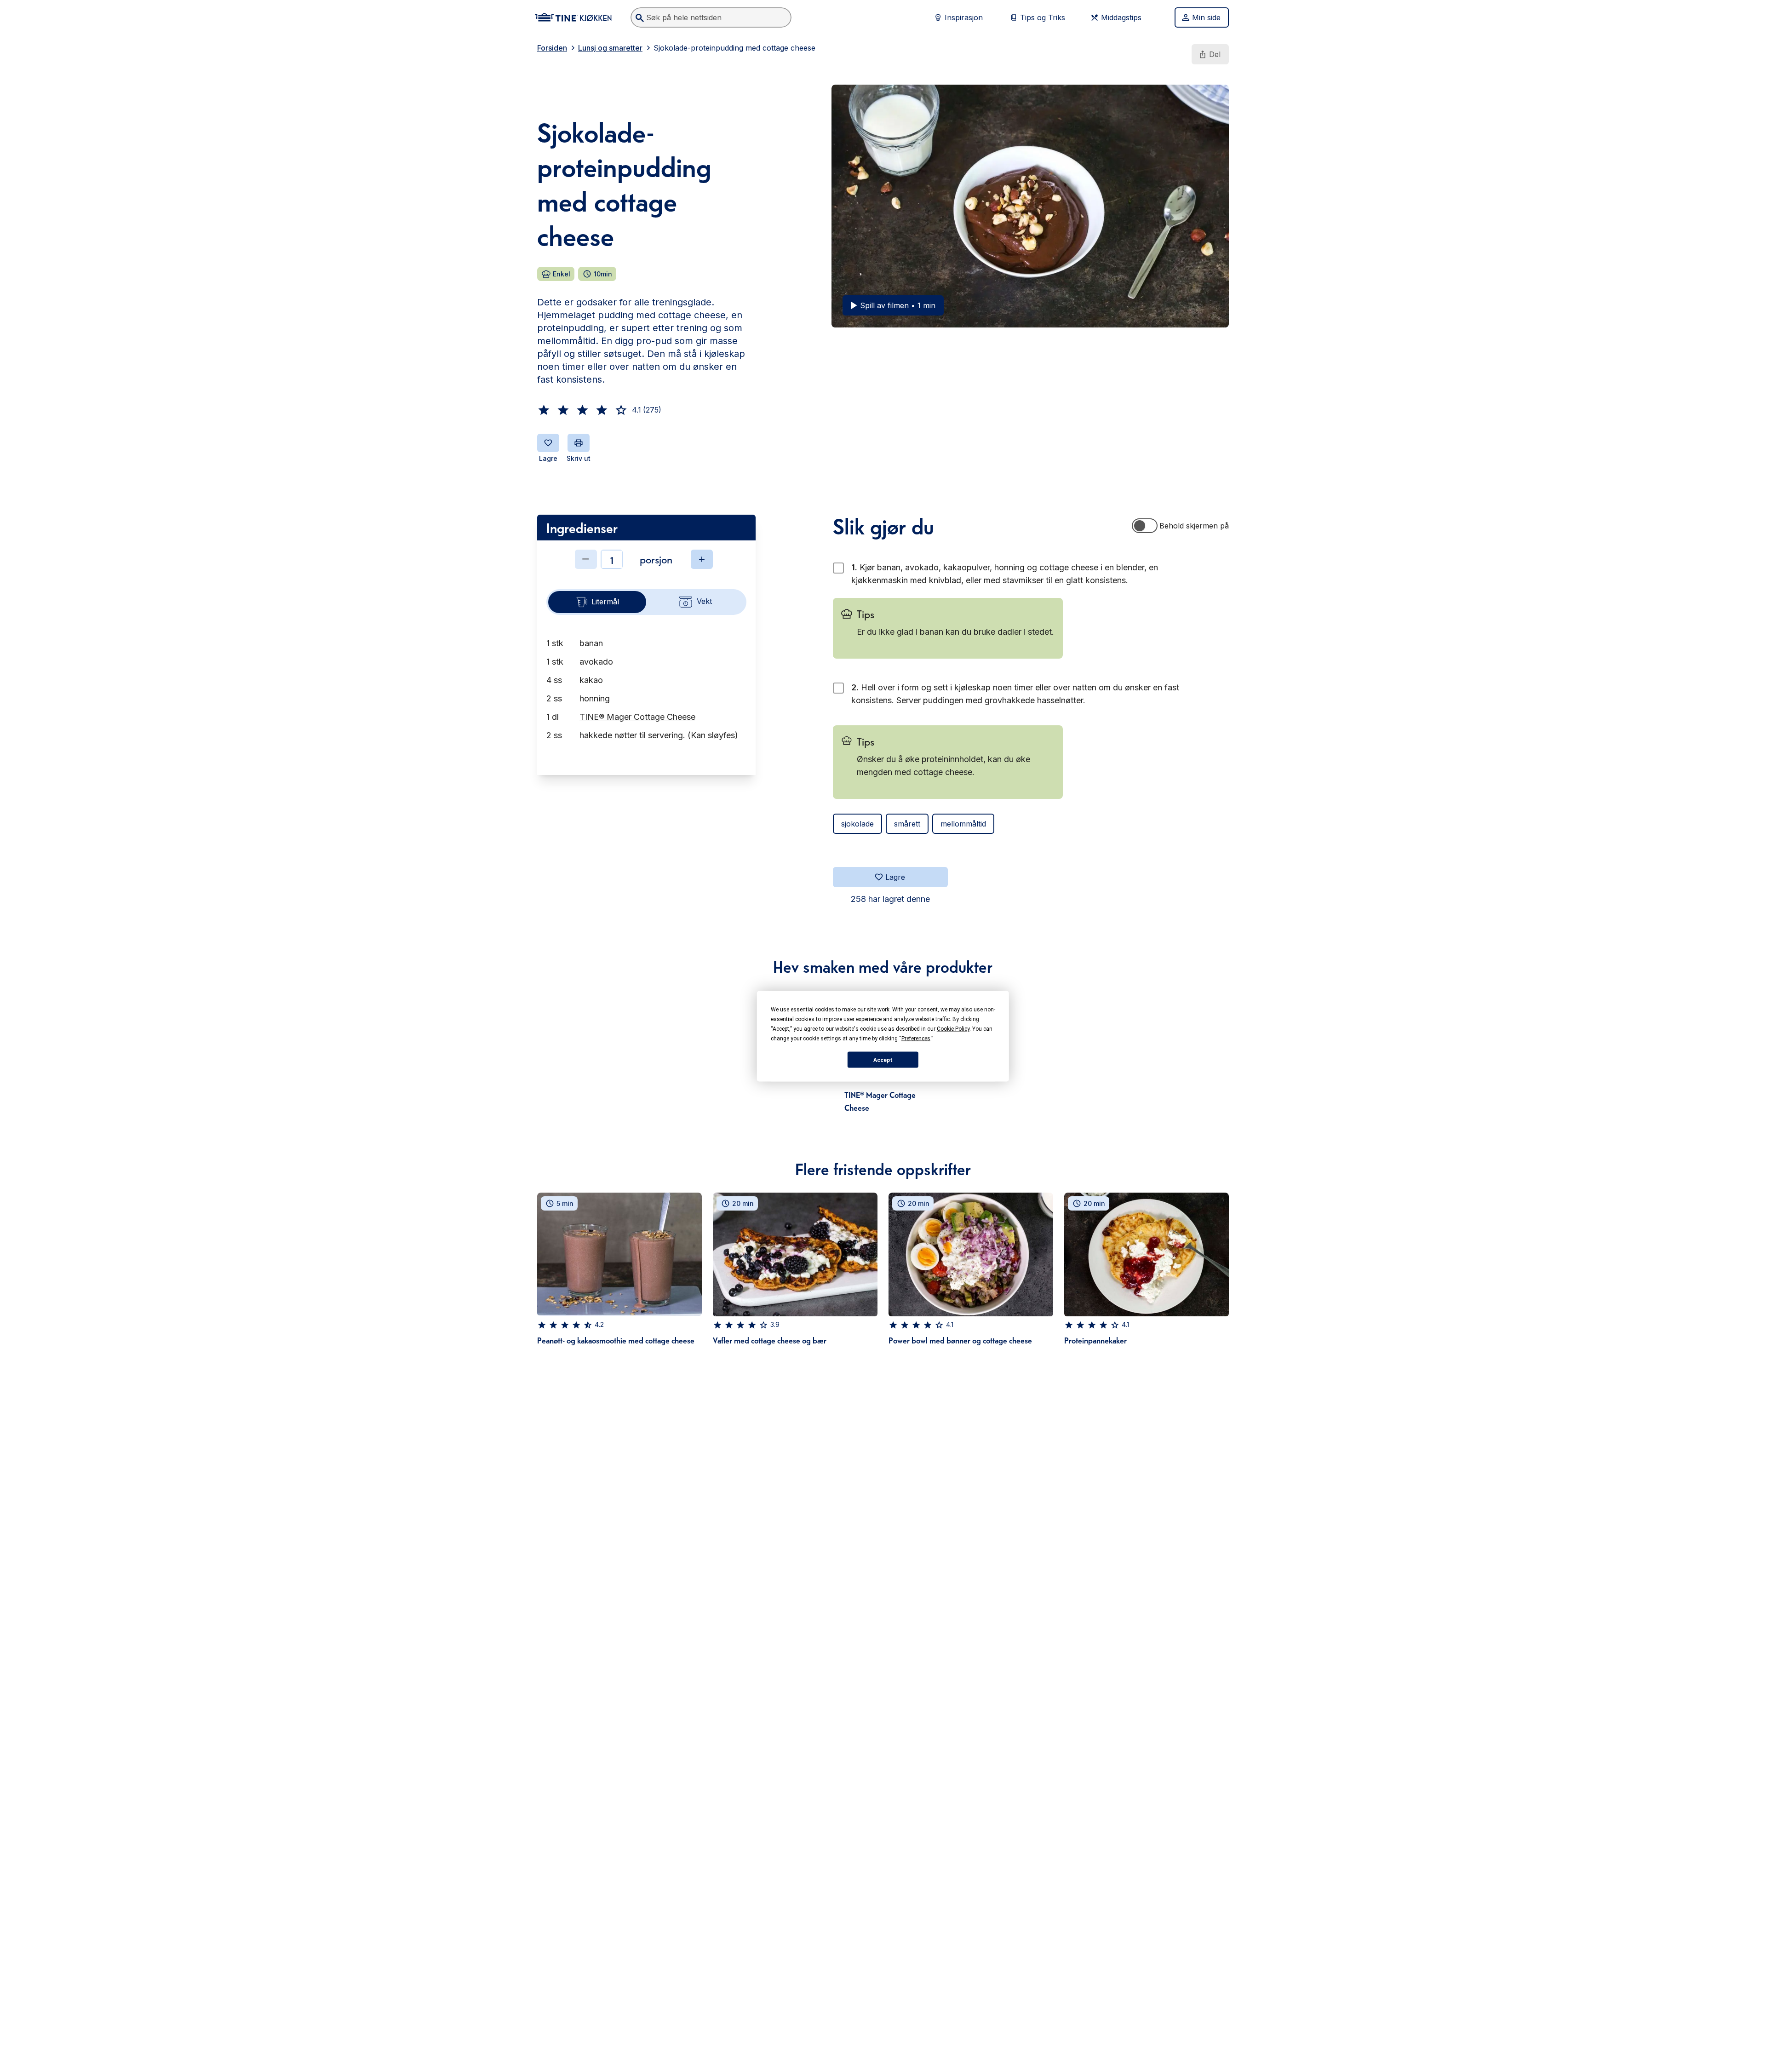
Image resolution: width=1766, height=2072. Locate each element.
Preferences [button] (916, 1038)
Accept (883, 1060)
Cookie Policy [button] (953, 1028)
